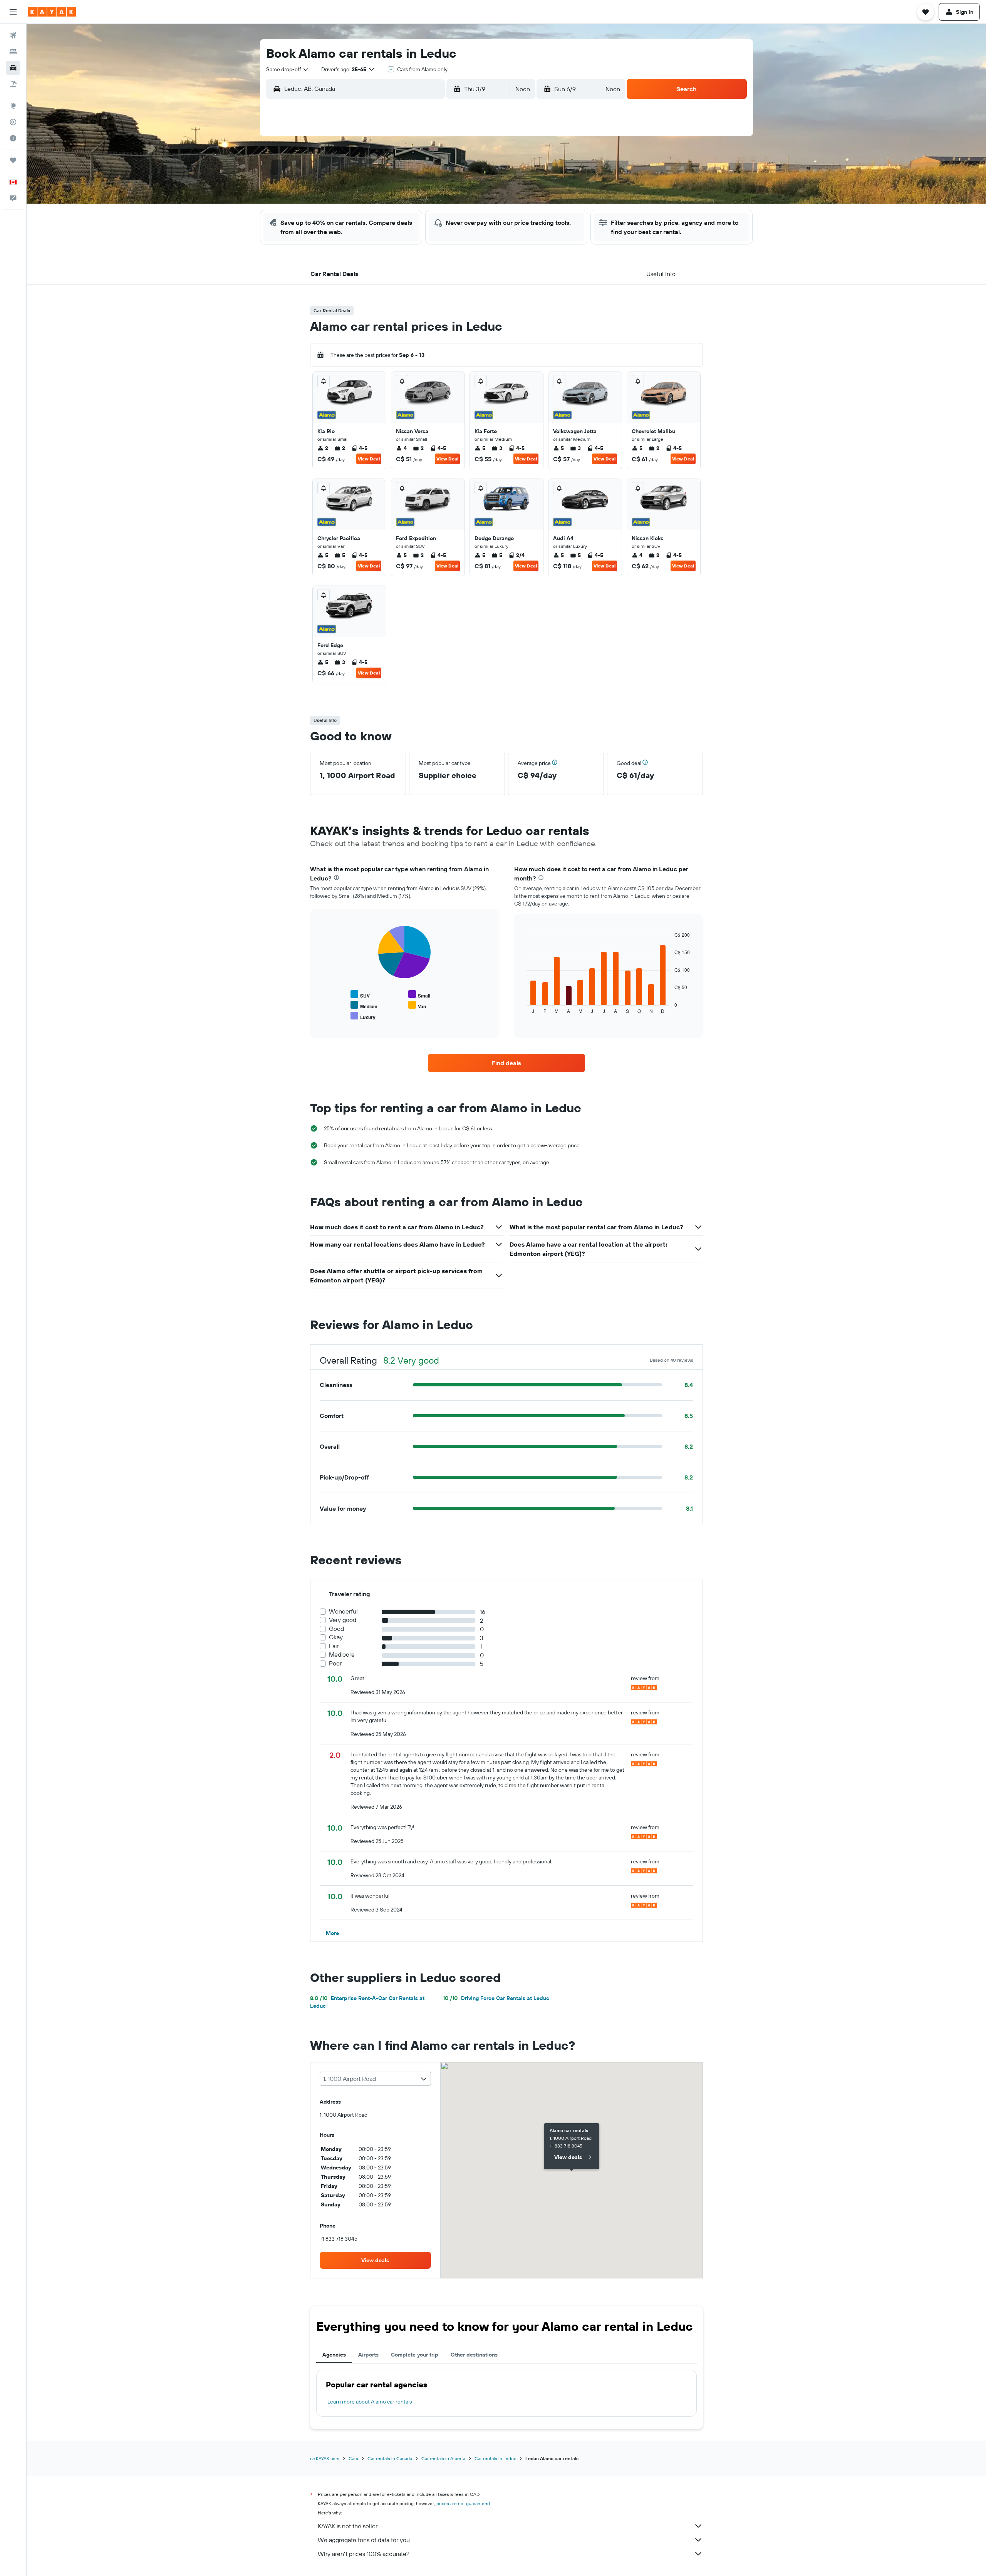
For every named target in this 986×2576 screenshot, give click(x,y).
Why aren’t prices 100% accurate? (364, 2554)
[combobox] (288, 69)
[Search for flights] (13, 35)
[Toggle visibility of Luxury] (363, 1016)
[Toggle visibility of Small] (419, 995)
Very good (343, 1620)
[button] (13, 12)
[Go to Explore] (13, 106)
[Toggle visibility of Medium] (364, 1005)
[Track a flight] (13, 122)
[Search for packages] (13, 84)
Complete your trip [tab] (415, 2355)
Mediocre (342, 1655)
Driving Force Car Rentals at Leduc (496, 1998)
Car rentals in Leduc (495, 2458)
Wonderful (343, 1611)
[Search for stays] (13, 52)
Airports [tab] (368, 2355)
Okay (336, 1637)
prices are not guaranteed (463, 2503)
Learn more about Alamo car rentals (370, 2402)
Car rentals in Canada (390, 2458)
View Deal (369, 459)
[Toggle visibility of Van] (417, 1005)
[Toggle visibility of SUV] (360, 995)
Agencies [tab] (334, 2355)
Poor (335, 1663)
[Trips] (13, 160)
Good (336, 1629)
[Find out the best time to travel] (13, 138)
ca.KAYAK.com (325, 2458)
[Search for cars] (13, 68)
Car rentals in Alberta (443, 2458)
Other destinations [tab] (474, 2355)
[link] (506, 1063)
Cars (353, 2458)
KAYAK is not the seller (348, 2526)
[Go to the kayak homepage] (52, 12)
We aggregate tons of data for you (364, 2540)
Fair (334, 1646)
